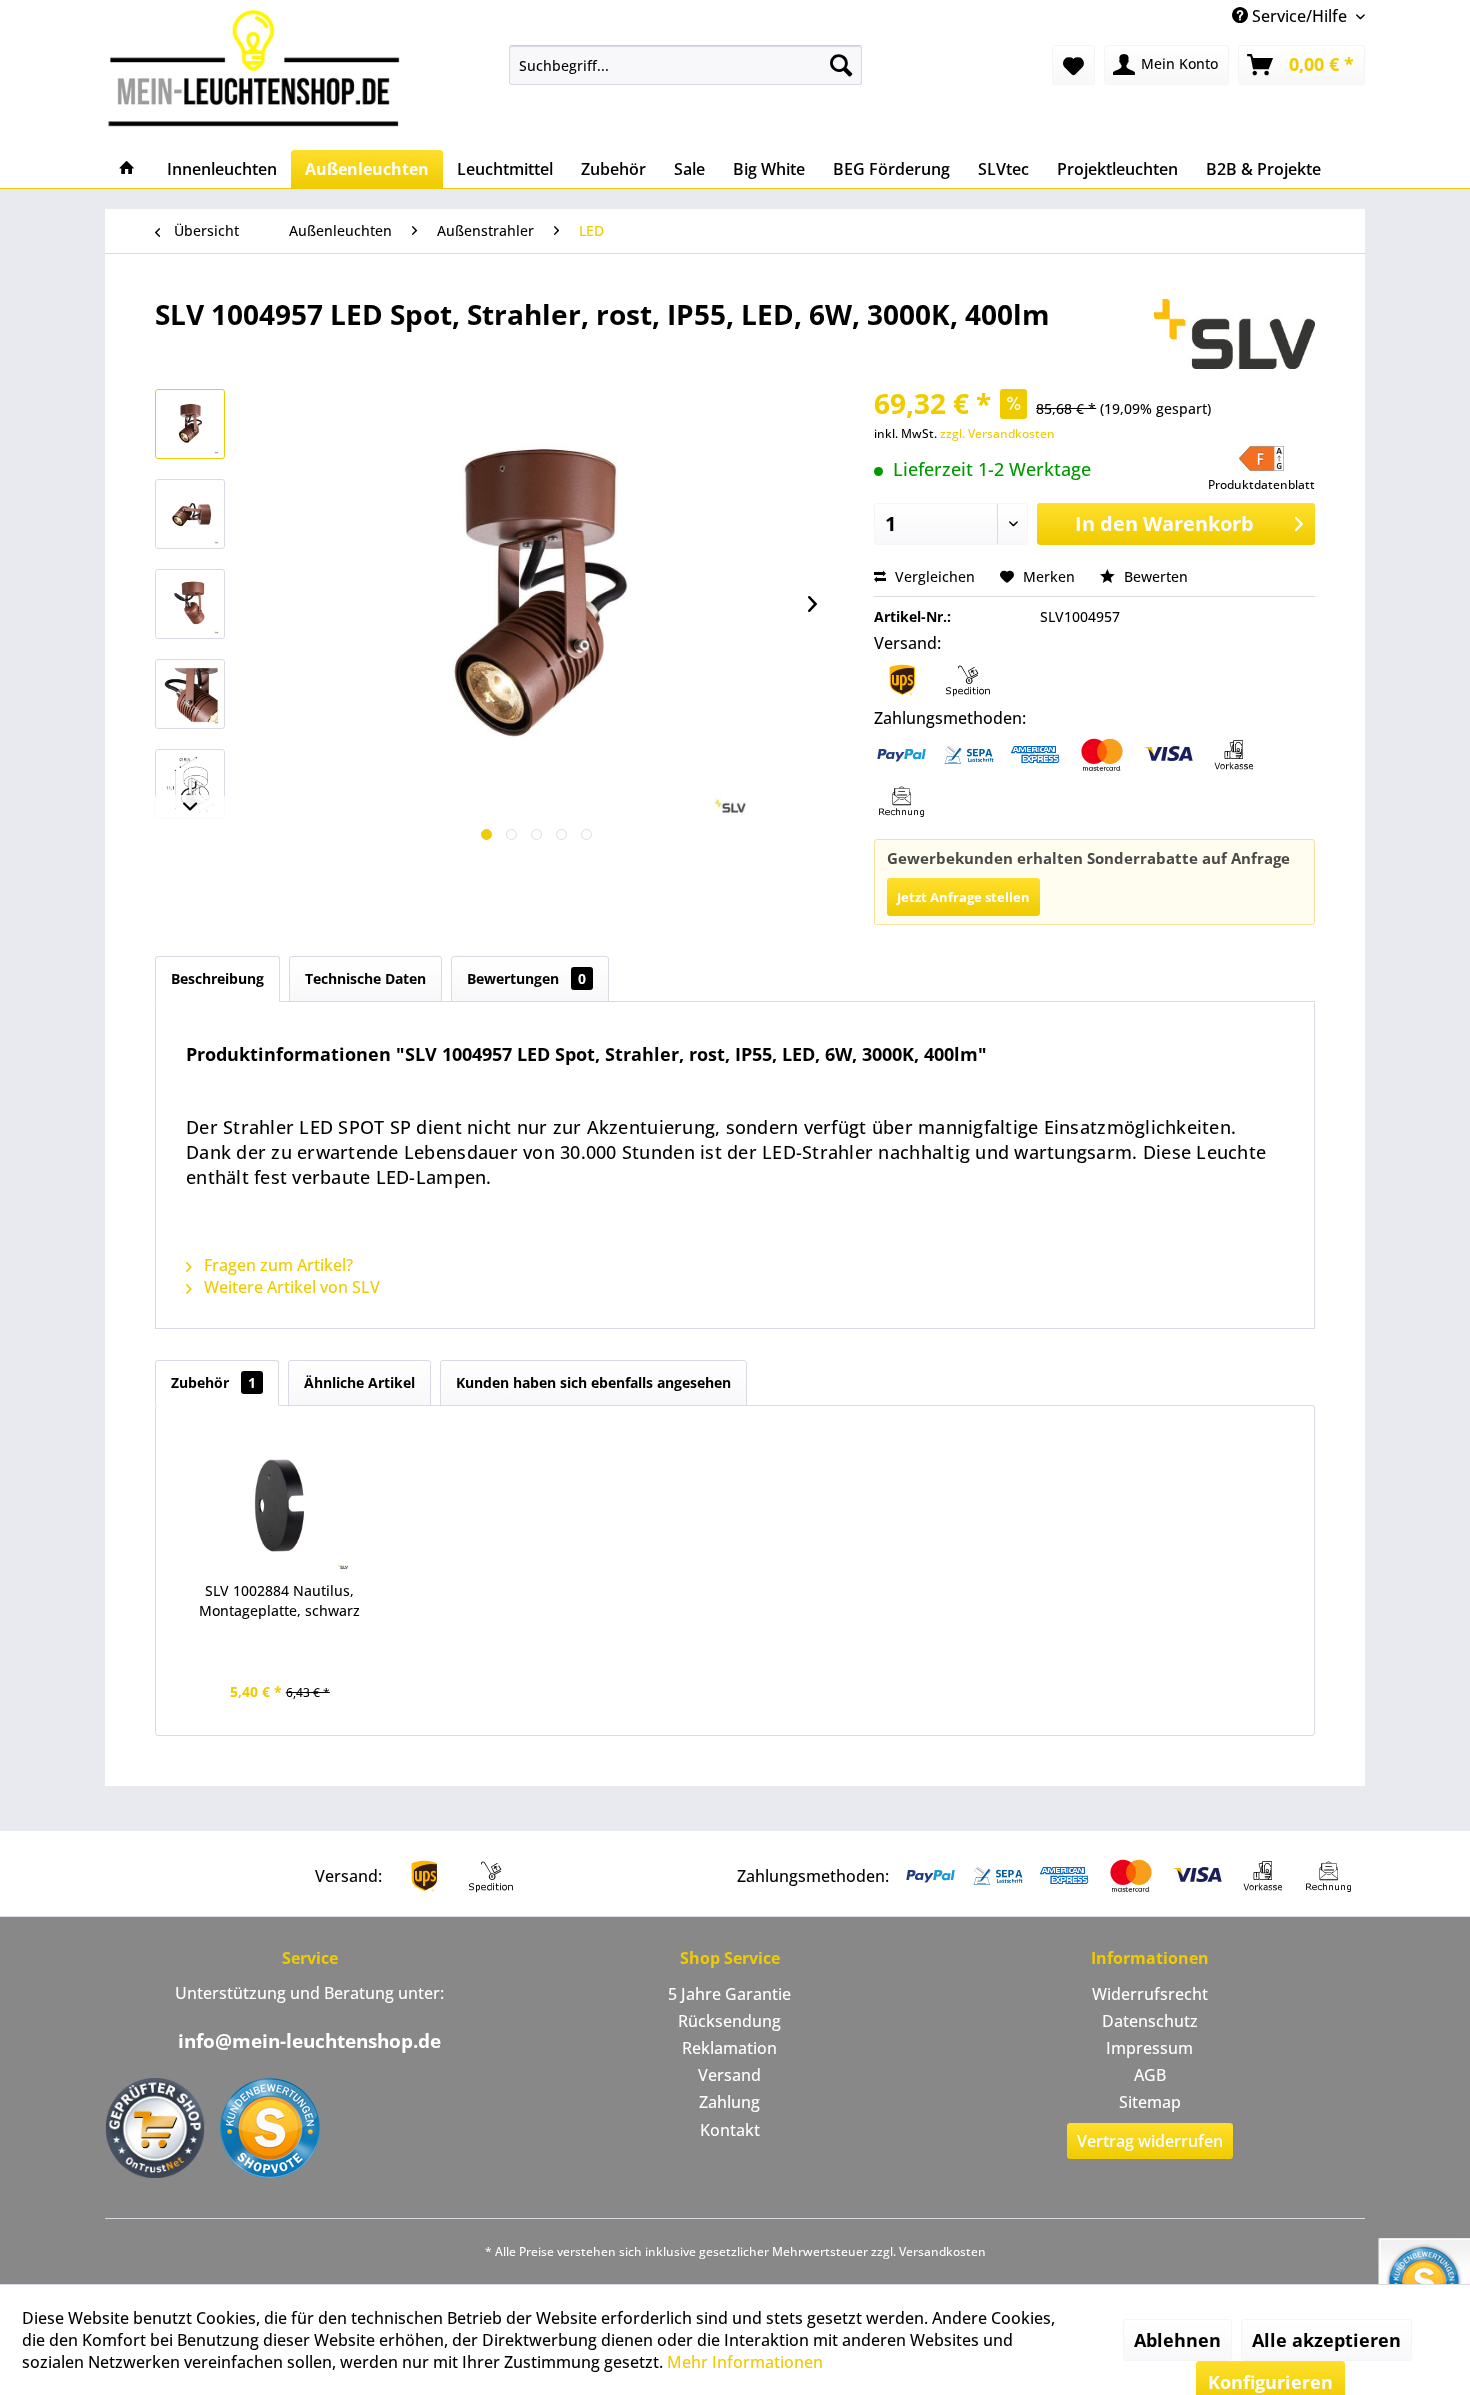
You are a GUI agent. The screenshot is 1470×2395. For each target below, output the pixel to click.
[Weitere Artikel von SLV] (1234, 334)
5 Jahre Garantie (729, 1994)
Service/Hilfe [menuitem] (1299, 16)
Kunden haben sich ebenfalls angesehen (593, 1382)
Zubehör (213, 1382)
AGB (1150, 2075)
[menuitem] (685, 65)
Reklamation (729, 2048)
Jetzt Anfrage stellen (963, 897)
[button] (1261, 469)
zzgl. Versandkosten (997, 433)
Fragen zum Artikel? (276, 1265)
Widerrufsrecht (1150, 1994)
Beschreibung (217, 978)
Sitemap (1150, 2102)
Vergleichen (933, 576)
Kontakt (730, 2130)
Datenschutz (1150, 2021)
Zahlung (729, 2102)
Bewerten (1154, 576)
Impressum (1149, 2048)
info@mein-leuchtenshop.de (309, 2041)
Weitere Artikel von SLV (290, 1287)
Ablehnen (1177, 2340)
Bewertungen (526, 978)
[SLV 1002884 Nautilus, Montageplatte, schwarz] (280, 1501)
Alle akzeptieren (1326, 2340)
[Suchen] (841, 65)
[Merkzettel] (1073, 65)
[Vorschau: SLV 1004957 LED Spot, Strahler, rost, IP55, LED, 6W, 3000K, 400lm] (190, 424)
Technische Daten (365, 978)
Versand (729, 2075)
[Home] (127, 169)
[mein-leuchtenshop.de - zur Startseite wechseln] (260, 67)
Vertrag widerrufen (1150, 2141)
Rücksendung (729, 2021)
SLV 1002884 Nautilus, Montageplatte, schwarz (279, 1600)
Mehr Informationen (745, 2362)
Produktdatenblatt (1261, 484)
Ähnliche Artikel (359, 1382)
